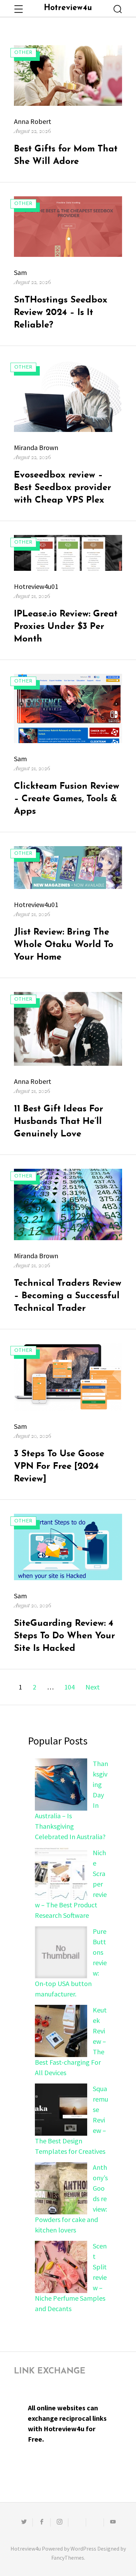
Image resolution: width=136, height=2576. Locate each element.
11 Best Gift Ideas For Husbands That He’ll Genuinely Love (59, 1122)
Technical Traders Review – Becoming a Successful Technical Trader (68, 1296)
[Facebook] (41, 2522)
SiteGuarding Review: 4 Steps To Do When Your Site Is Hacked (65, 1636)
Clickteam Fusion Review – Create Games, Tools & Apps (67, 799)
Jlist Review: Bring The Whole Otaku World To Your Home (64, 945)
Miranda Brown (36, 447)
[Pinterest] (95, 2522)
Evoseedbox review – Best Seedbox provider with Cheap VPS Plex (63, 488)
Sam (20, 272)
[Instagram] (59, 2522)
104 (71, 1687)
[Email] (77, 2522)
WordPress (83, 2549)
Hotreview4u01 (36, 586)
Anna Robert (33, 121)
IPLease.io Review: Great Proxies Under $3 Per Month (66, 627)
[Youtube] (113, 2522)
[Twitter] (24, 2522)
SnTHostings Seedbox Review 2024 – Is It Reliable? (61, 313)
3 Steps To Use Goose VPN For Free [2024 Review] (59, 1467)
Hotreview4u (68, 8)
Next (93, 1687)
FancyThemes (68, 2558)
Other (23, 53)
